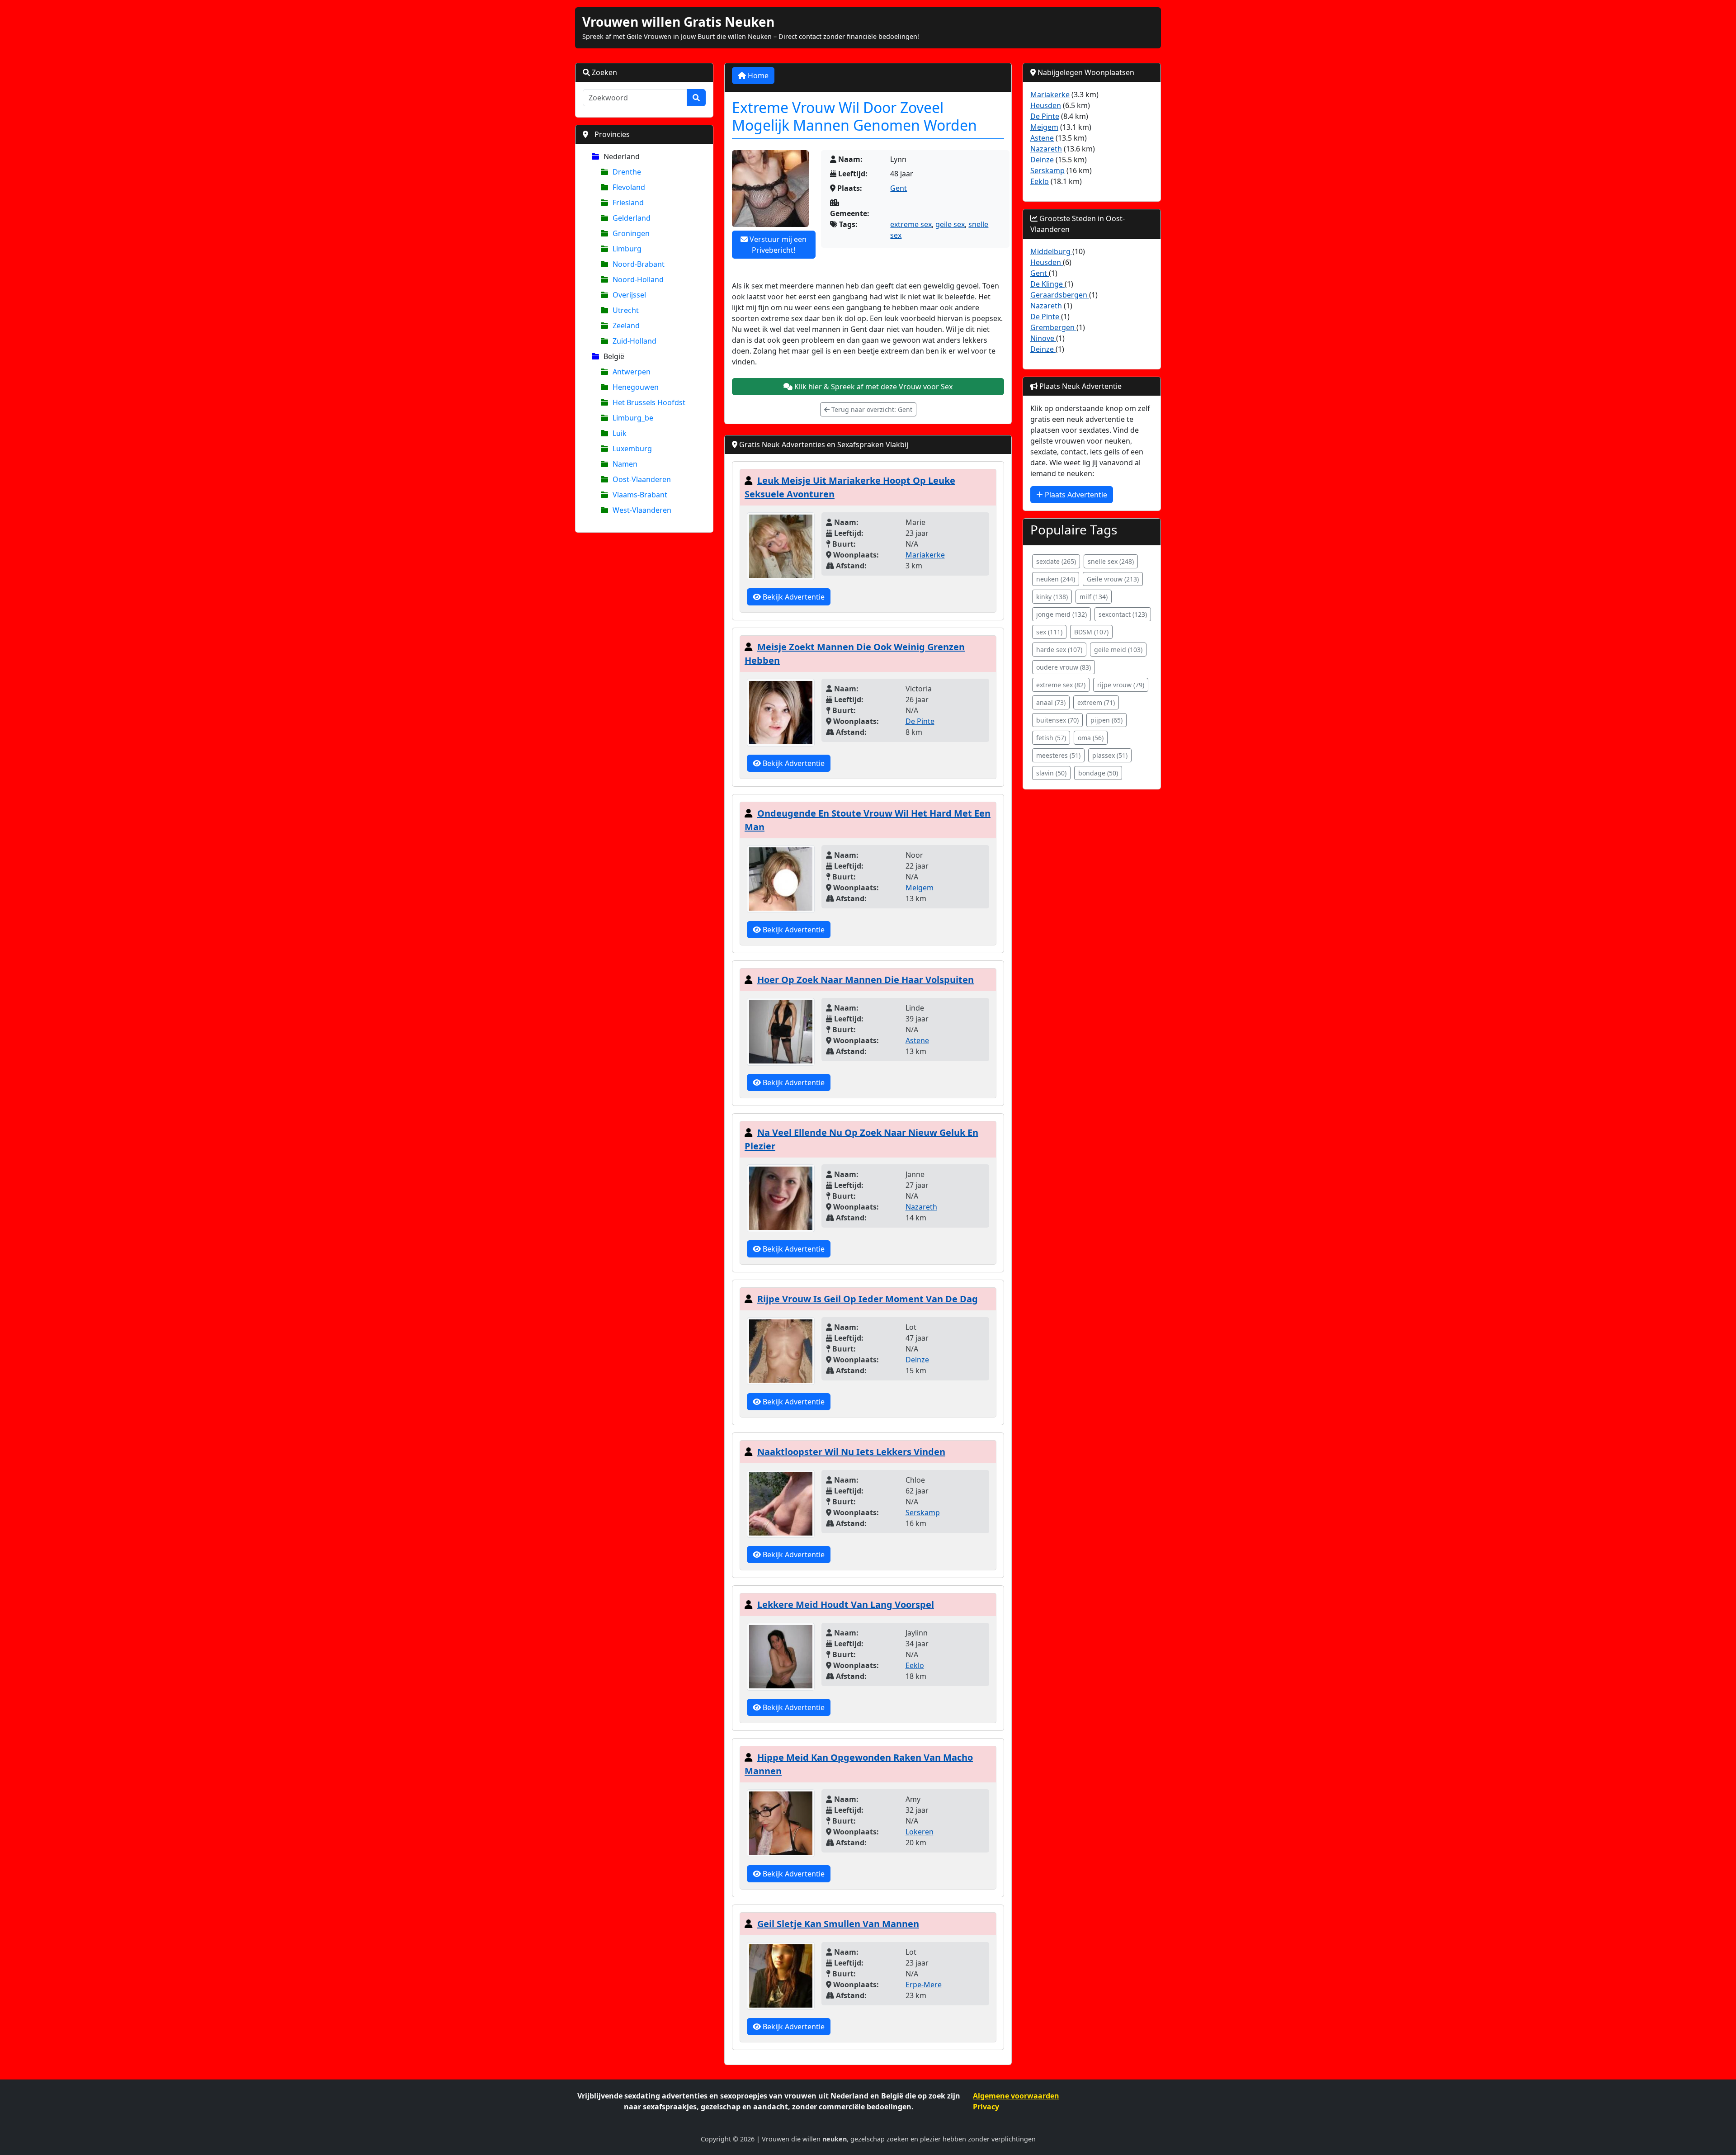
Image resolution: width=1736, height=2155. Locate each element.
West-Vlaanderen (642, 510)
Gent (899, 188)
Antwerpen (632, 372)
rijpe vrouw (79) (1121, 685)
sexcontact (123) (1123, 614)
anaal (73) (1051, 702)
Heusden (1046, 105)
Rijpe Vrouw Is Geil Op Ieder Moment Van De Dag (868, 1299)
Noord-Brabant (639, 264)
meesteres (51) (1058, 755)
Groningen (631, 233)
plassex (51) (1110, 755)
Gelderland (632, 218)
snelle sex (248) (1111, 561)
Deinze (917, 1360)
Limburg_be (633, 418)
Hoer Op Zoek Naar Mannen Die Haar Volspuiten (866, 980)
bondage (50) (1098, 773)
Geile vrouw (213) (1113, 579)
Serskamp (923, 1512)
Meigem (920, 888)
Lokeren (920, 1832)
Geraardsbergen (1060, 295)
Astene (917, 1040)
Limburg (627, 249)
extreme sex (911, 224)
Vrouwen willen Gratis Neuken (678, 22)
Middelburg (1051, 251)
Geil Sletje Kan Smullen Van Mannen (838, 1924)
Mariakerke (925, 555)
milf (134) (1094, 597)
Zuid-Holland (634, 341)
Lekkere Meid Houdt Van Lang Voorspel (846, 1604)
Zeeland (626, 326)
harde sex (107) (1059, 650)
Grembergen (1053, 327)
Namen (625, 464)
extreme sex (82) (1061, 685)
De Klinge (1047, 284)
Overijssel (629, 295)
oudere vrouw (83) (1064, 667)
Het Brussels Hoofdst (649, 402)
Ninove (1043, 338)
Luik (620, 433)
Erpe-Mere (924, 1985)
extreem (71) (1096, 702)
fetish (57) (1051, 738)
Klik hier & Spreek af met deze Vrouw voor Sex (873, 387)
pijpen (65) (1106, 720)
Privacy (986, 2107)
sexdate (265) (1056, 561)
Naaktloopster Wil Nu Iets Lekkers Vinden (851, 1452)
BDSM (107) (1091, 632)
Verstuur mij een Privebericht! (777, 245)
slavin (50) (1051, 773)
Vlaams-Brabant (640, 495)
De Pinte (920, 721)
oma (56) (1091, 738)
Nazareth (921, 1207)
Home (757, 76)
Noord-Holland (638, 279)
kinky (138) (1052, 597)
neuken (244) (1056, 579)
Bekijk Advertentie (793, 597)
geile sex (950, 224)
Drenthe (627, 172)
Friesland (628, 203)
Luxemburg (632, 449)
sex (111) (1049, 632)
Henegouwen (636, 387)
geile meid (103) (1118, 650)
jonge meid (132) (1061, 614)
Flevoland (629, 187)
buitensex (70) (1057, 720)
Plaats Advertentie (1075, 495)
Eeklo (915, 1665)
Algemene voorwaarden (1016, 2096)
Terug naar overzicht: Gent (871, 409)
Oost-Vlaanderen (642, 479)
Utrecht (626, 310)
